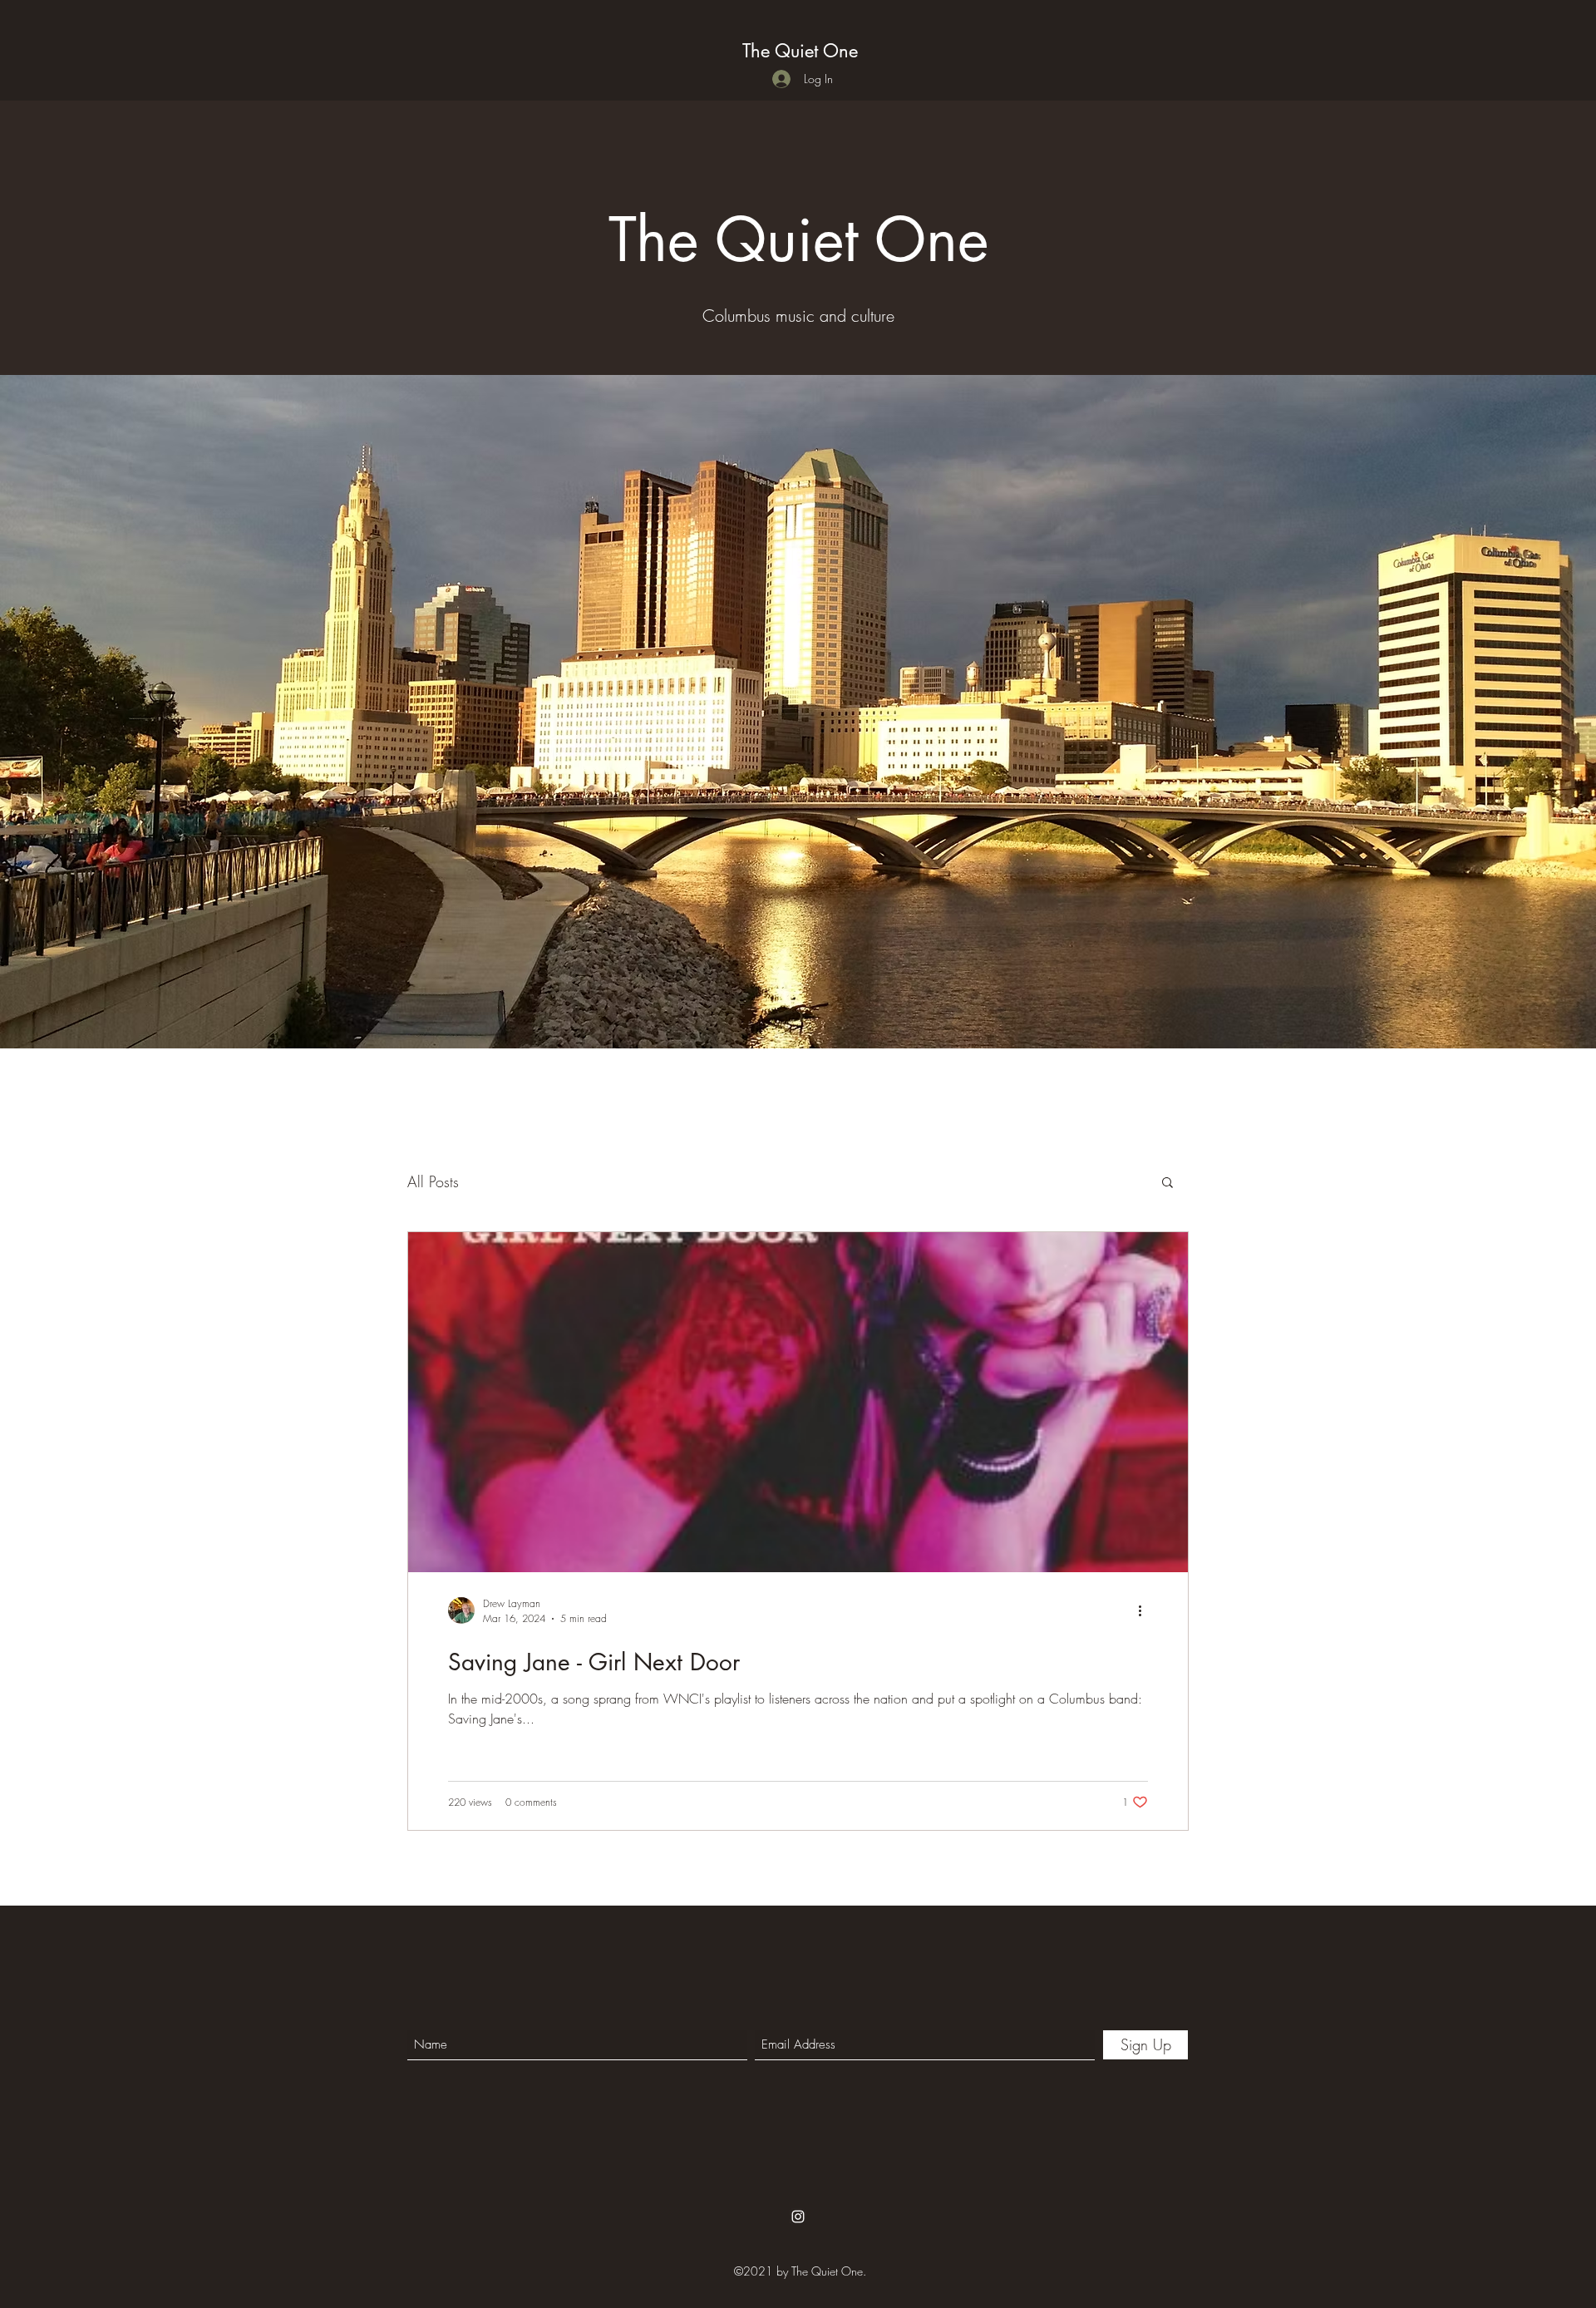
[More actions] (1145, 1610)
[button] (1167, 1184)
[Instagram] (798, 2217)
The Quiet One (800, 51)
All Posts (433, 1181)
